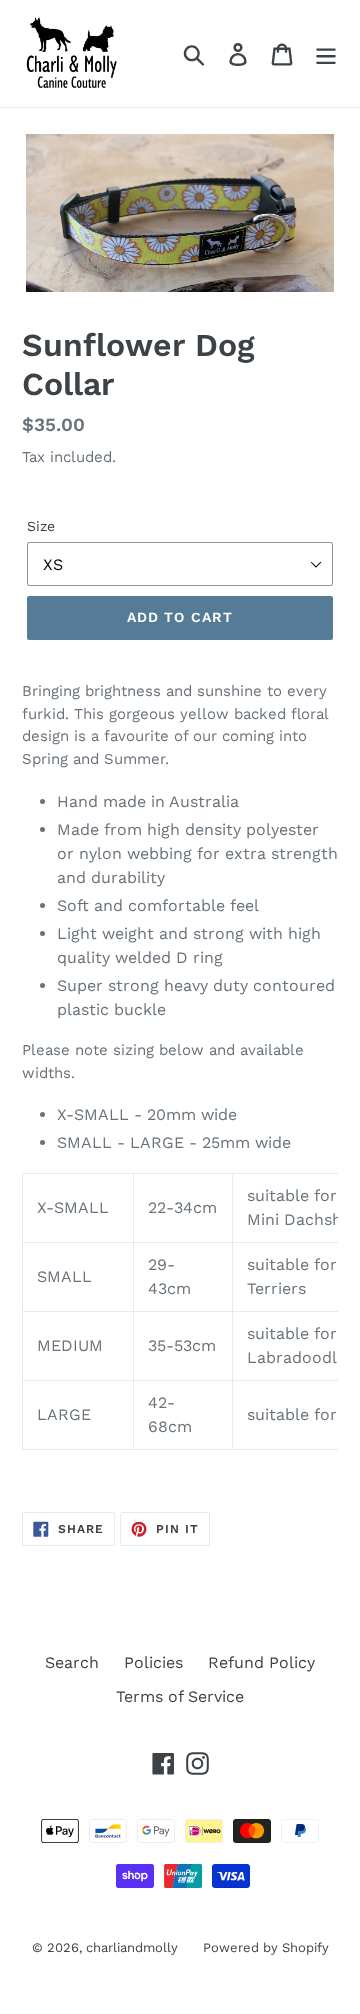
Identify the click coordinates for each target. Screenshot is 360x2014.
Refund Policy (261, 1662)
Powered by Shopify (266, 1947)
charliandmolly (132, 1947)
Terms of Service (180, 1696)
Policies (153, 1662)
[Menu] (326, 53)
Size (41, 526)
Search (72, 1662)
